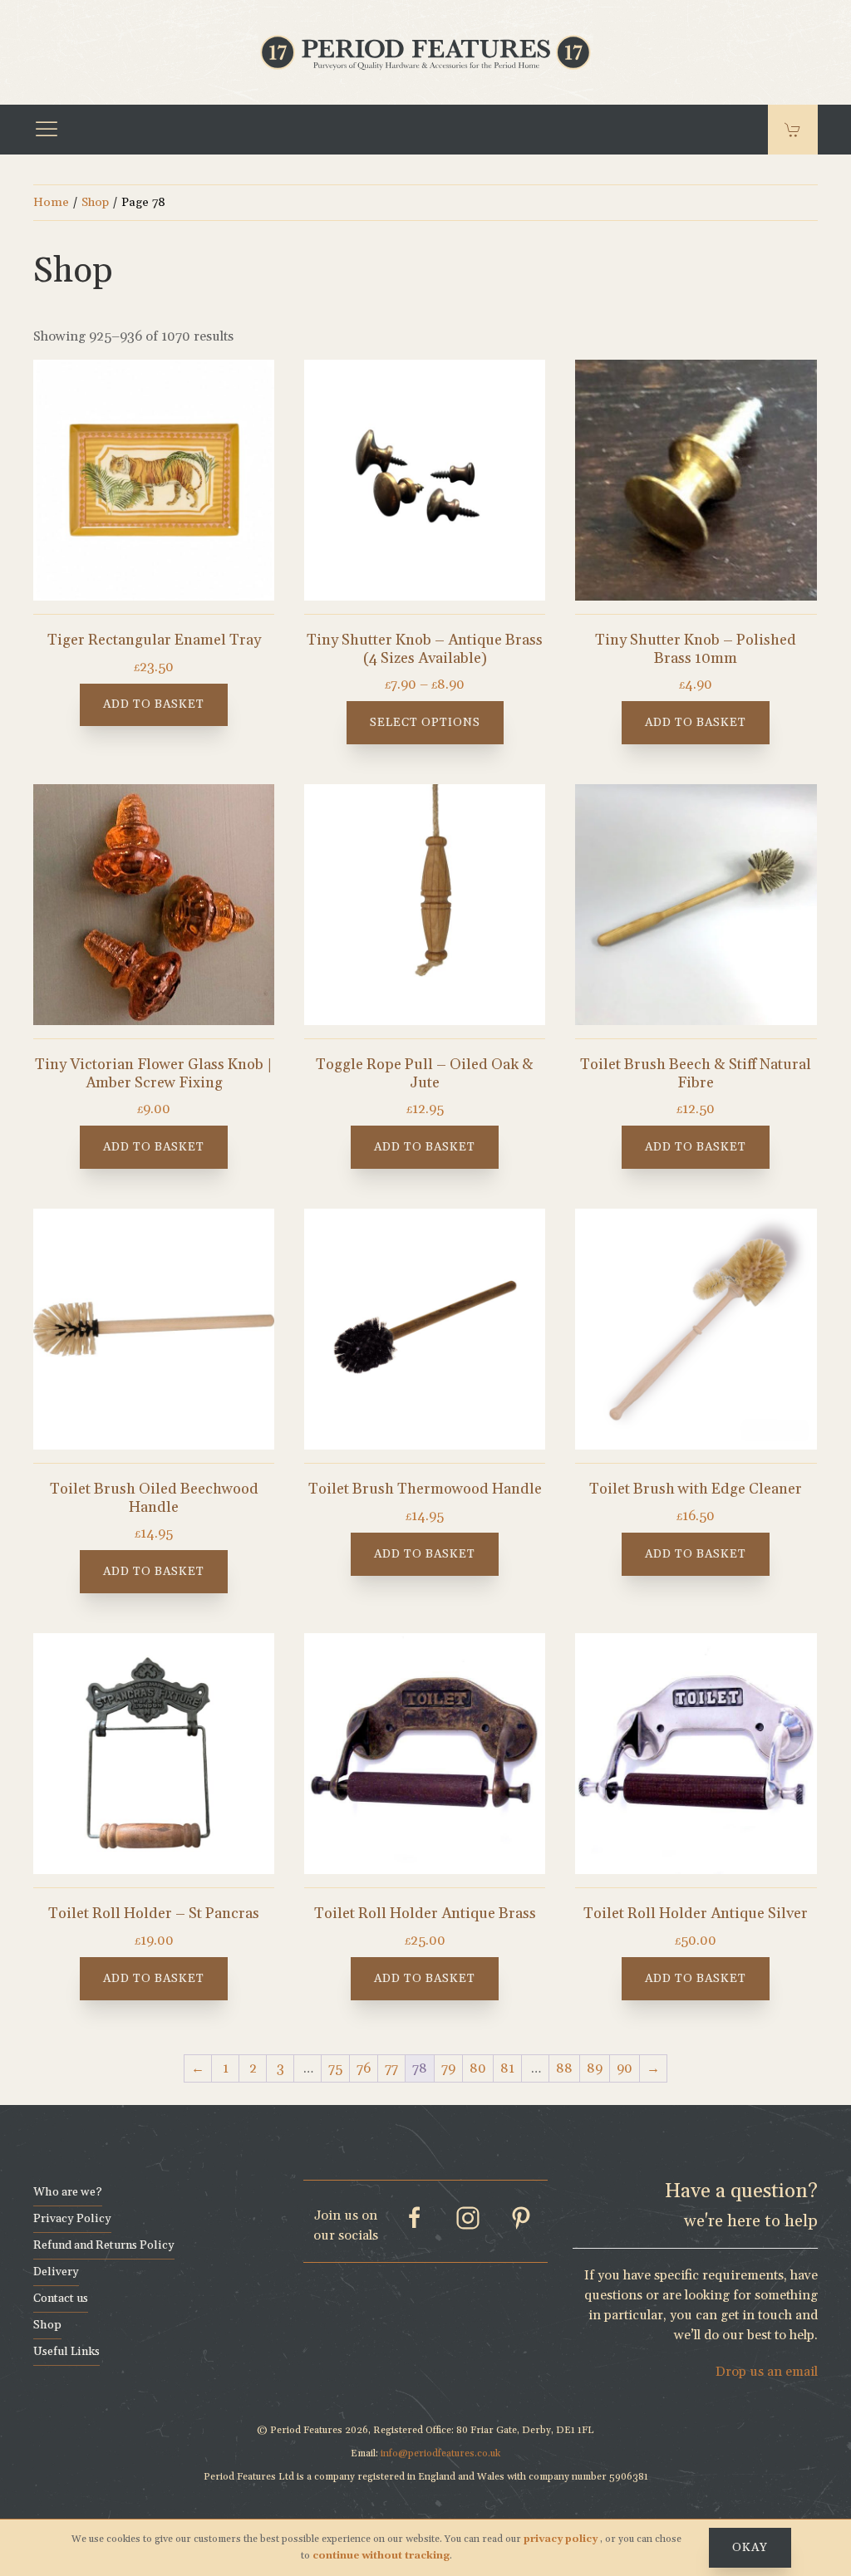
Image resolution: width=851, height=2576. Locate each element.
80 (478, 2068)
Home (51, 202)
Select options (425, 723)
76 (364, 2068)
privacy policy (562, 2539)
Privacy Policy (72, 2219)
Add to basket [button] (154, 704)
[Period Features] (425, 51)
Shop (95, 202)
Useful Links (66, 2352)
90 (625, 2068)
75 (335, 2068)
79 (448, 2068)
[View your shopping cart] (793, 130)
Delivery (56, 2272)
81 (507, 2068)
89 (595, 2068)
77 (391, 2068)
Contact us (61, 2299)
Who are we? (68, 2192)
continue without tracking (381, 2556)
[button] (47, 130)
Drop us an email (767, 2372)
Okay (750, 2548)
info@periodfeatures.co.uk (440, 2453)
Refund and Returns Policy (104, 2245)
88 (564, 2068)
